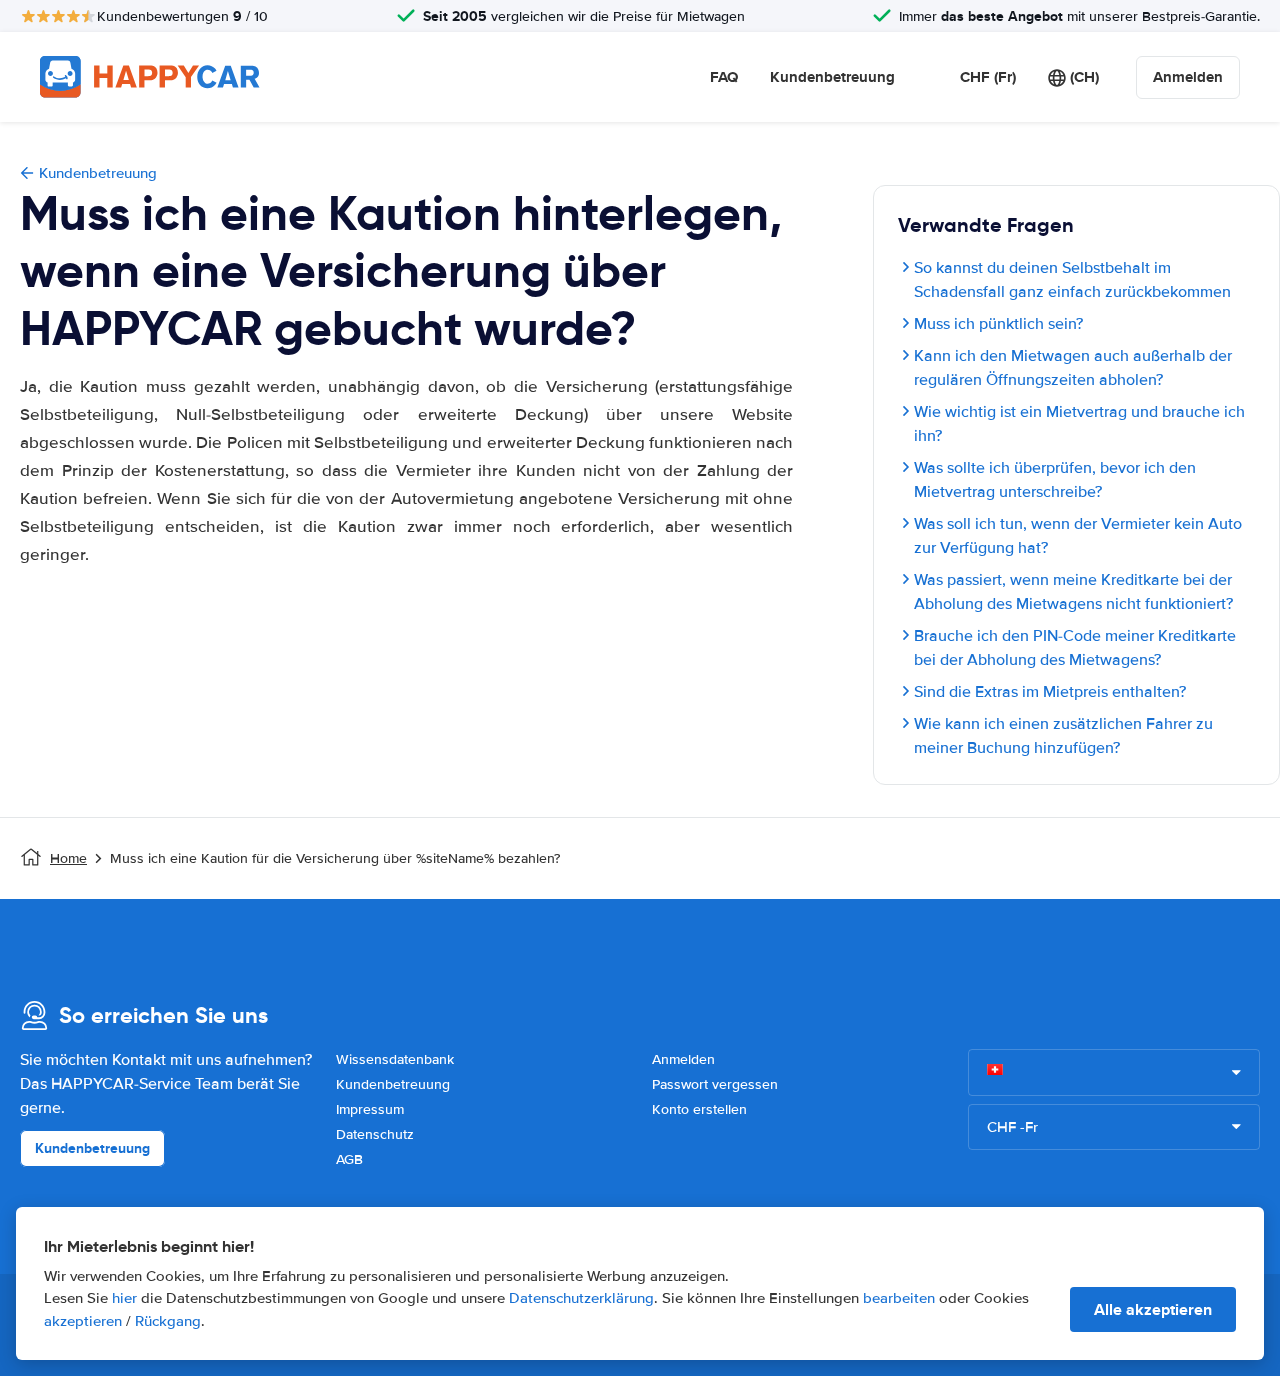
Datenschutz (375, 1134)
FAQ (724, 77)
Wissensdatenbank (395, 1059)
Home (68, 858)
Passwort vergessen (715, 1084)
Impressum (370, 1109)
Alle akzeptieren (1153, 1309)
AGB (349, 1159)
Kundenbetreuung (832, 77)
